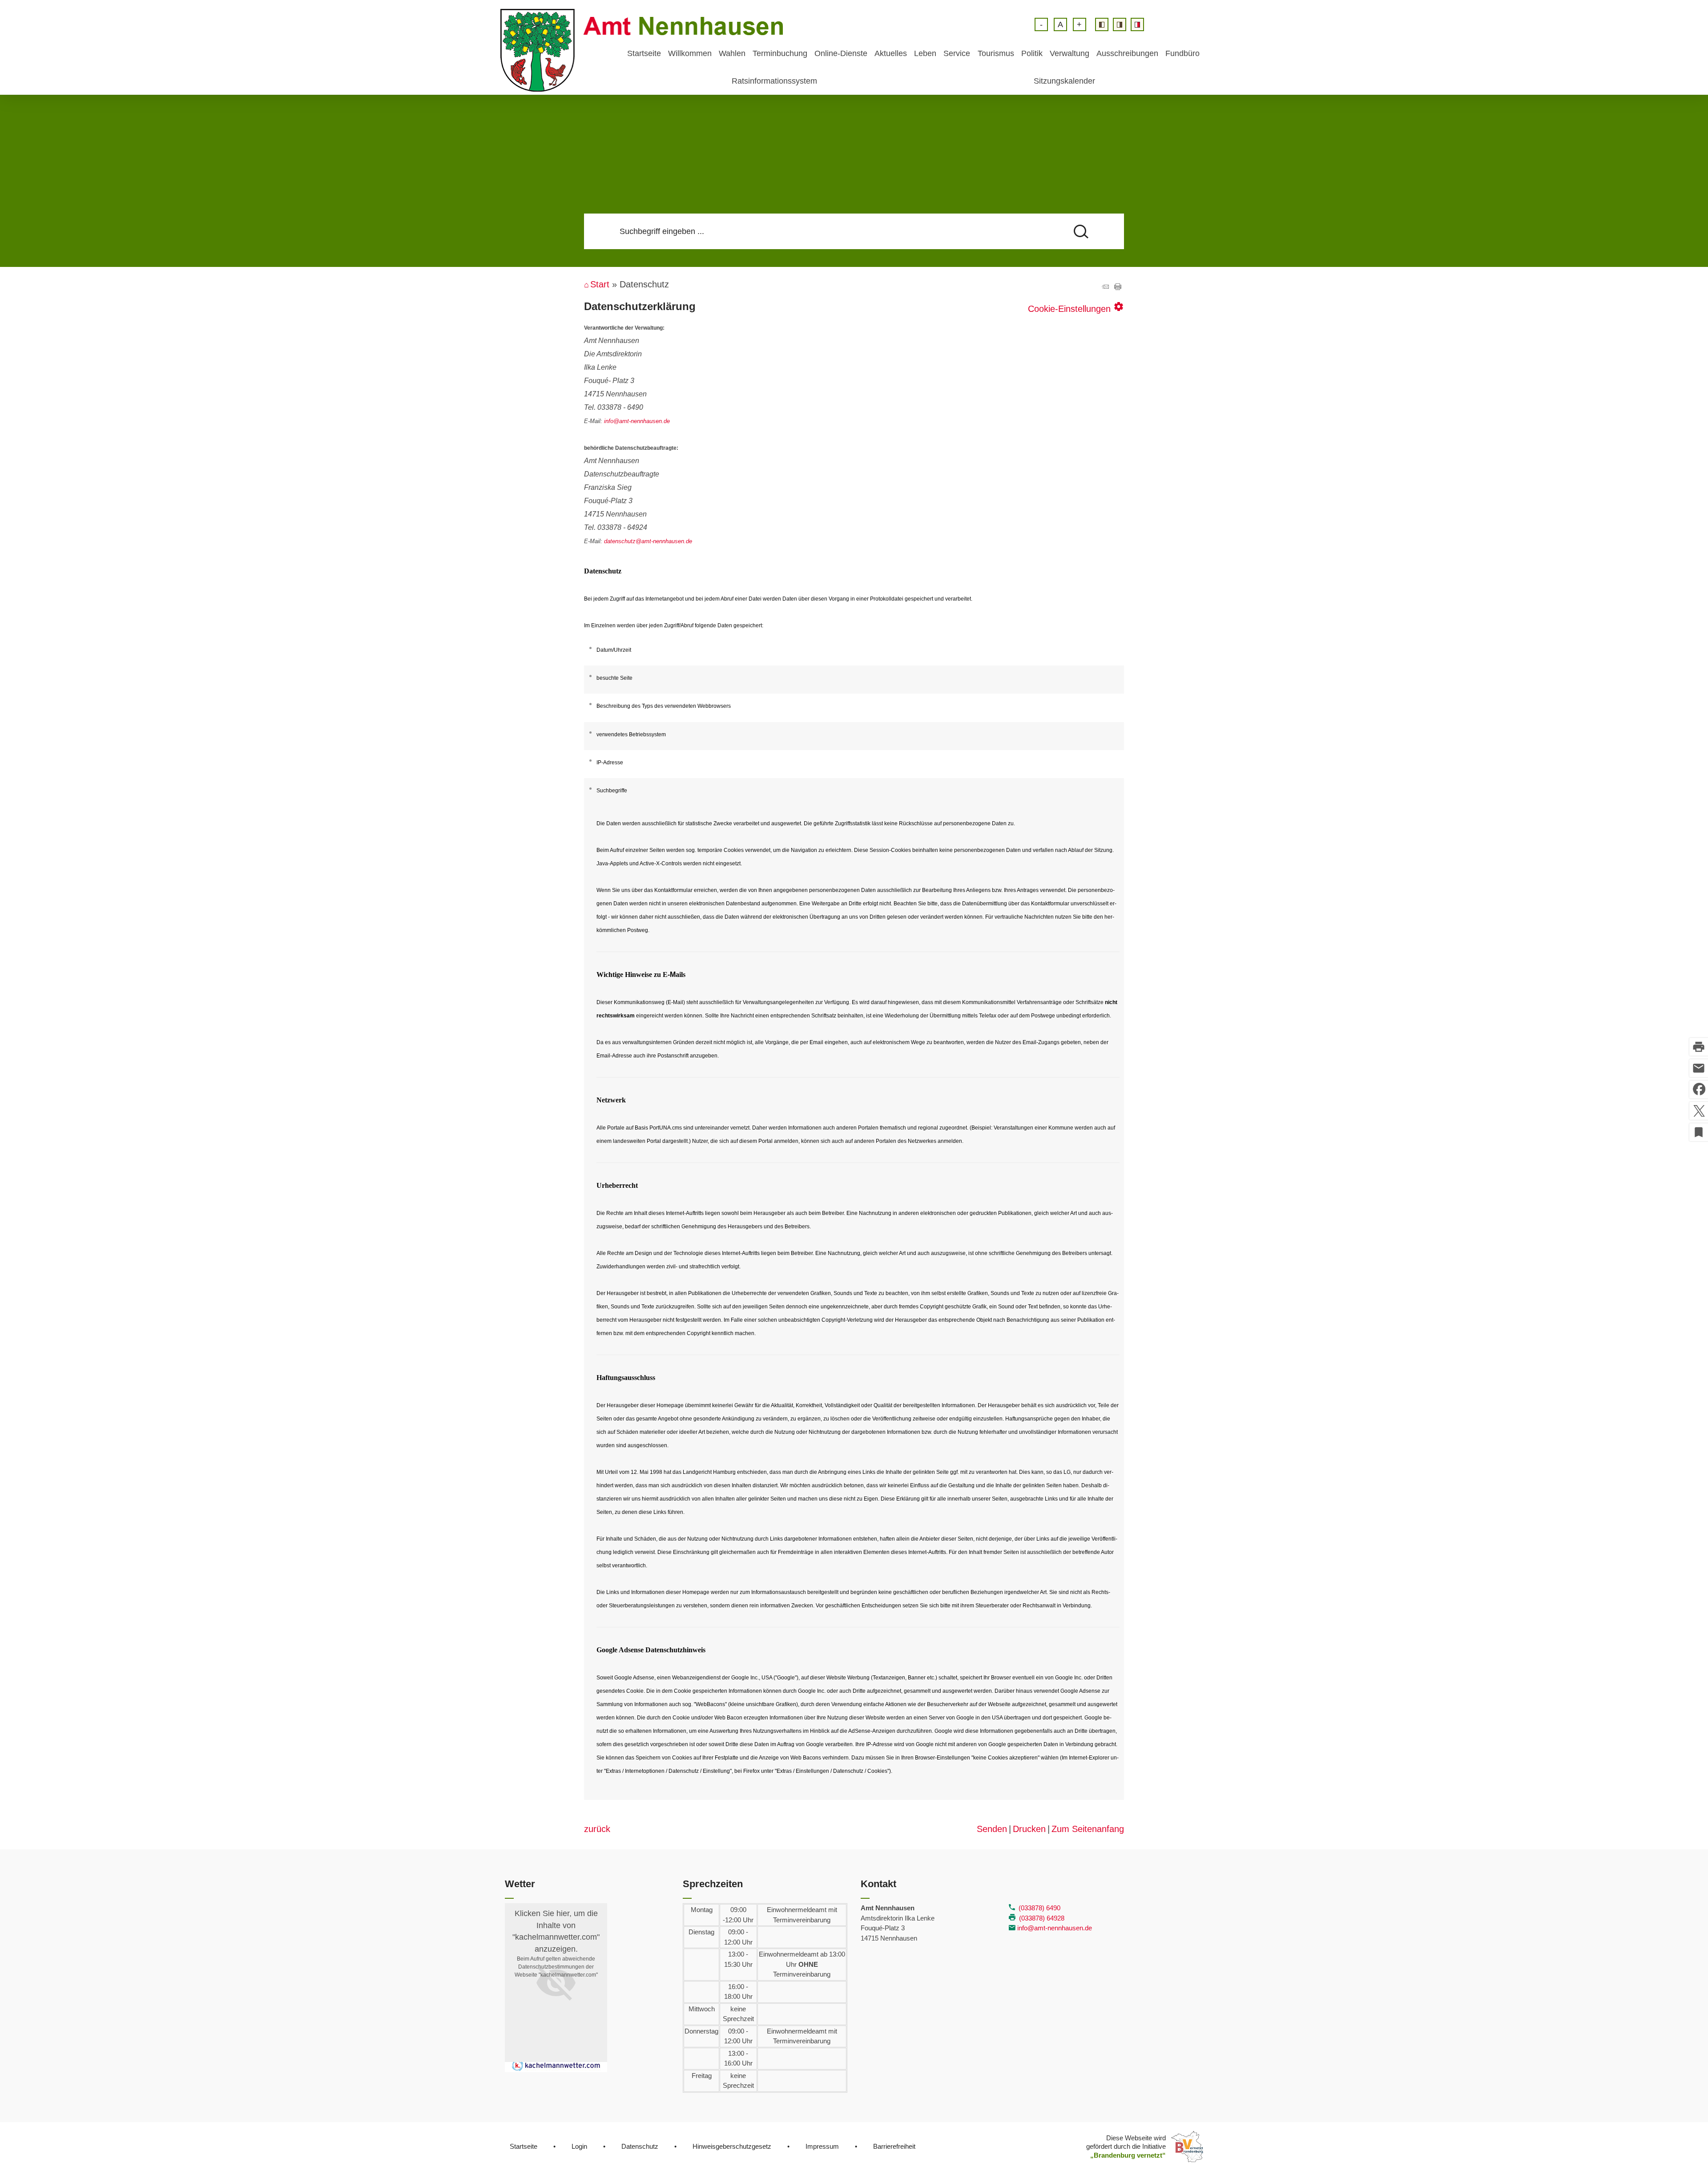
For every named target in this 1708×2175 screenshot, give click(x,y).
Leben (925, 53)
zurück (597, 1829)
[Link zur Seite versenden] (1105, 287)
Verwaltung (1070, 53)
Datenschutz (640, 2146)
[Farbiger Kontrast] (1137, 24)
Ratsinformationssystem (774, 81)
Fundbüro (1182, 53)
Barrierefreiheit (894, 2146)
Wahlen (732, 53)
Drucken (1029, 1829)
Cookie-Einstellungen (1076, 307)
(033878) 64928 (1042, 1918)
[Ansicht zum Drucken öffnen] (1118, 287)
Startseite (644, 53)
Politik (1032, 53)
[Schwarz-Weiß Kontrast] (1102, 24)
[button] (556, 1983)
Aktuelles (891, 53)
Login (579, 2146)
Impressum (822, 2146)
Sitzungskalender (1064, 81)
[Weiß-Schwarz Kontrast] (1120, 24)
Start (600, 284)
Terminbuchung (780, 53)
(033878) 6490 (1039, 1908)
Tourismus (996, 53)
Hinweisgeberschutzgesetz (732, 2146)
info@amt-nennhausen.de (1055, 1928)
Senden (992, 1829)
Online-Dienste (841, 53)
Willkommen (690, 53)
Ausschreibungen (1127, 53)
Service (957, 53)
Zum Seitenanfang (1088, 1829)
